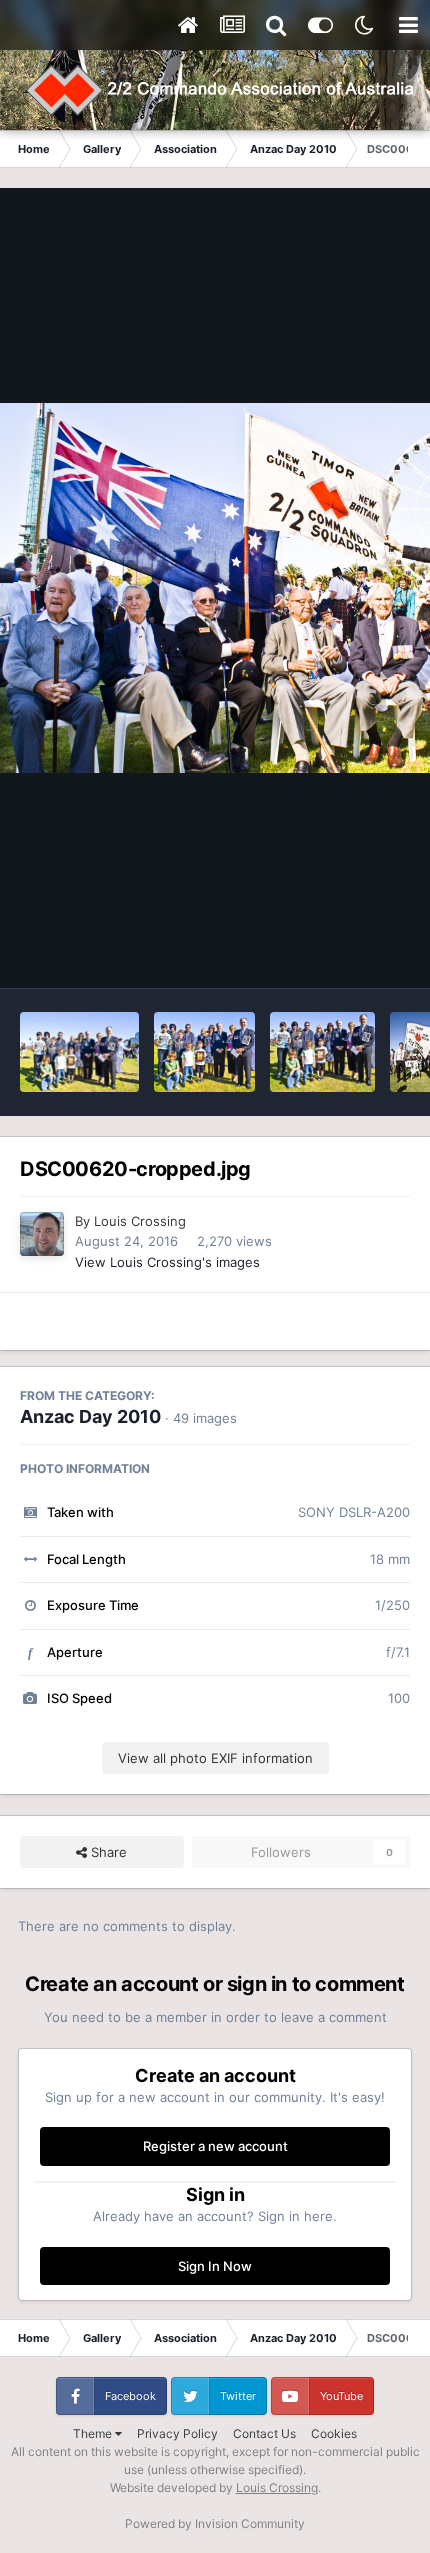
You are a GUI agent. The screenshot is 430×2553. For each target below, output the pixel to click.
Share (107, 1852)
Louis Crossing (140, 1221)
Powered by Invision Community (215, 2523)
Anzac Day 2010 (90, 1416)
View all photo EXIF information (215, 1758)
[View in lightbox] (215, 588)
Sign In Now (215, 2266)
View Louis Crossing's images (167, 1262)
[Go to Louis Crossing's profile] (42, 1234)
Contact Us (264, 2433)
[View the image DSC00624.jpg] (79, 1052)
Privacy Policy (177, 2433)
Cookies (334, 2433)
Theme (94, 2433)
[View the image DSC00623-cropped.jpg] (204, 1052)
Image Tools (348, 952)
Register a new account (215, 2146)
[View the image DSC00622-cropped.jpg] (322, 1052)
